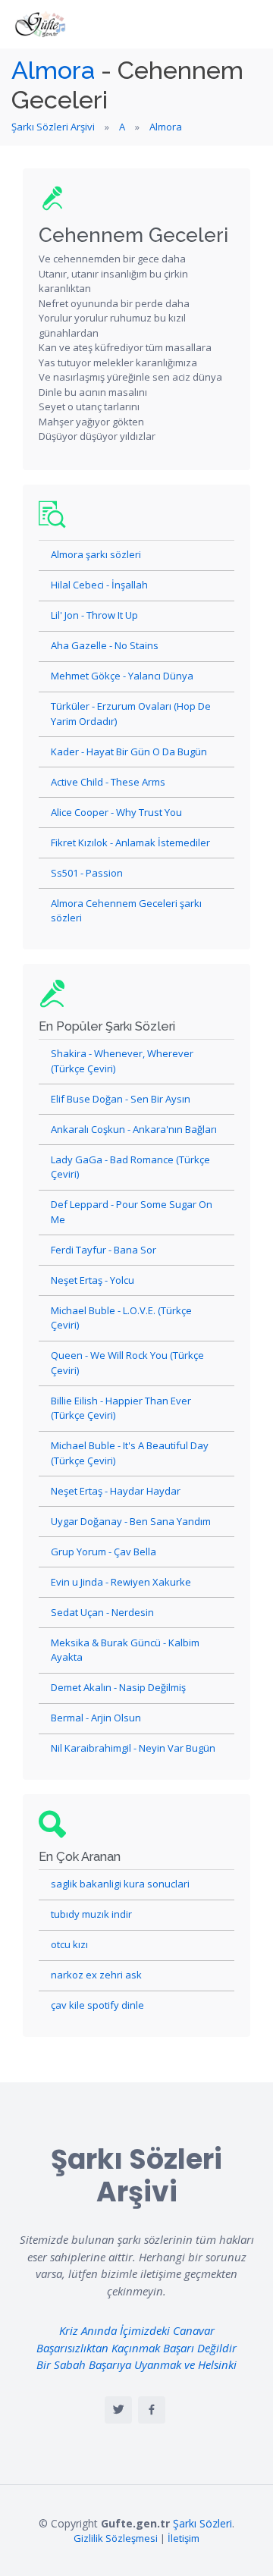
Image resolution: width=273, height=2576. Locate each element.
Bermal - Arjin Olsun (96, 1718)
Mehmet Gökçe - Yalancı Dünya (122, 676)
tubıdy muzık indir (91, 1914)
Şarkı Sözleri (202, 2523)
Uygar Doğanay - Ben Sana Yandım (131, 1521)
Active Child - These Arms (108, 782)
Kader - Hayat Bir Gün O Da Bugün (129, 751)
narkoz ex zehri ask (96, 1975)
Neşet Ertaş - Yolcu (93, 1280)
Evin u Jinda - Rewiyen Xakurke (121, 1582)
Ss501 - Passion (87, 873)
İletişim (184, 2538)
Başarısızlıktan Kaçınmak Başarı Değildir (136, 2348)
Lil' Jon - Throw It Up (94, 615)
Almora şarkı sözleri (96, 554)
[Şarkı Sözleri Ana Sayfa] (42, 24)
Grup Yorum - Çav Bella (104, 1552)
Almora (53, 70)
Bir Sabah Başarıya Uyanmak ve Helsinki (136, 2364)
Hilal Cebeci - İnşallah (99, 585)
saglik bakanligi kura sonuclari (120, 1884)
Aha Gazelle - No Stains (105, 645)
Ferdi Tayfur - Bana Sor (104, 1250)
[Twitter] (118, 2410)
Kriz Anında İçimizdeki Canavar (137, 2330)
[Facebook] (152, 2410)
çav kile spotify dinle (97, 2005)
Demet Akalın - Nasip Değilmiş (118, 1687)
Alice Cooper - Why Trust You (116, 812)
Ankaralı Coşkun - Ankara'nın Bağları (134, 1129)
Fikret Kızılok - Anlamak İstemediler (130, 842)
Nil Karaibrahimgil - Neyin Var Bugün (133, 1748)
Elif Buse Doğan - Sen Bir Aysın (121, 1099)
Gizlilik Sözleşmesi (116, 2538)
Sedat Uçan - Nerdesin (102, 1612)
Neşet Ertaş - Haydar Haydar (116, 1491)
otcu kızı (69, 1944)
